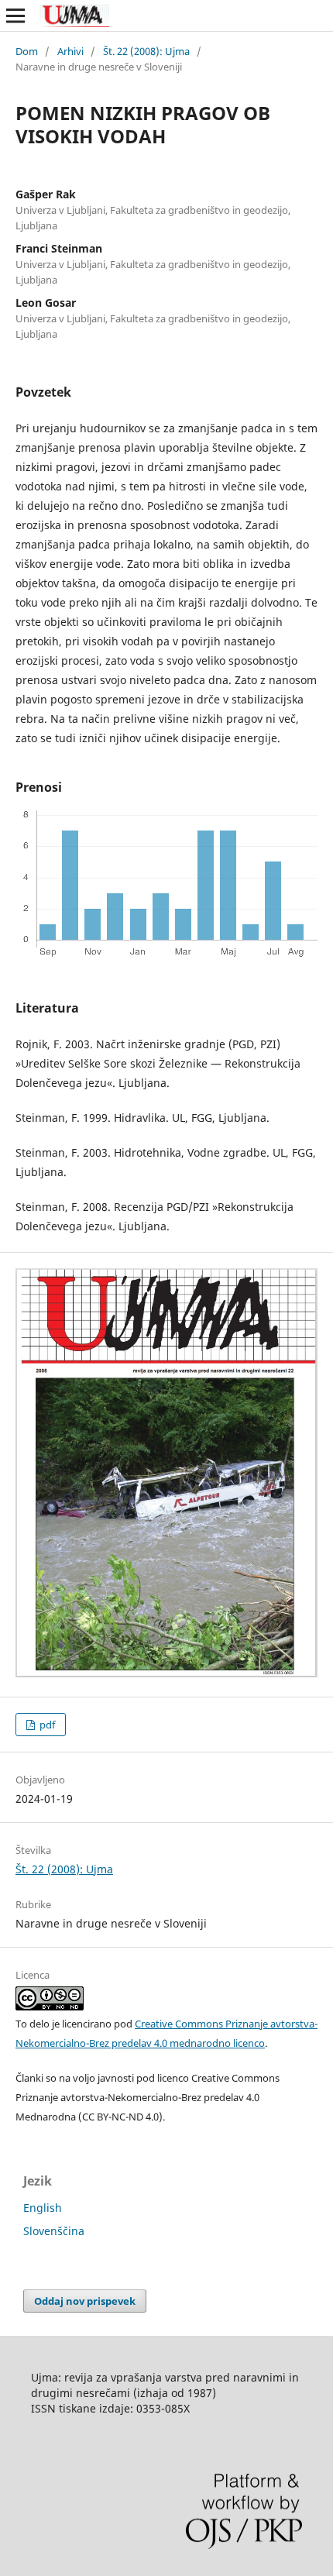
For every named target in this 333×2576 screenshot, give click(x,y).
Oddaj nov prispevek (85, 2301)
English (43, 2208)
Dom (27, 51)
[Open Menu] (15, 15)
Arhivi (70, 51)
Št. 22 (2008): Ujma (146, 51)
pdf (46, 1725)
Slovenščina (54, 2231)
